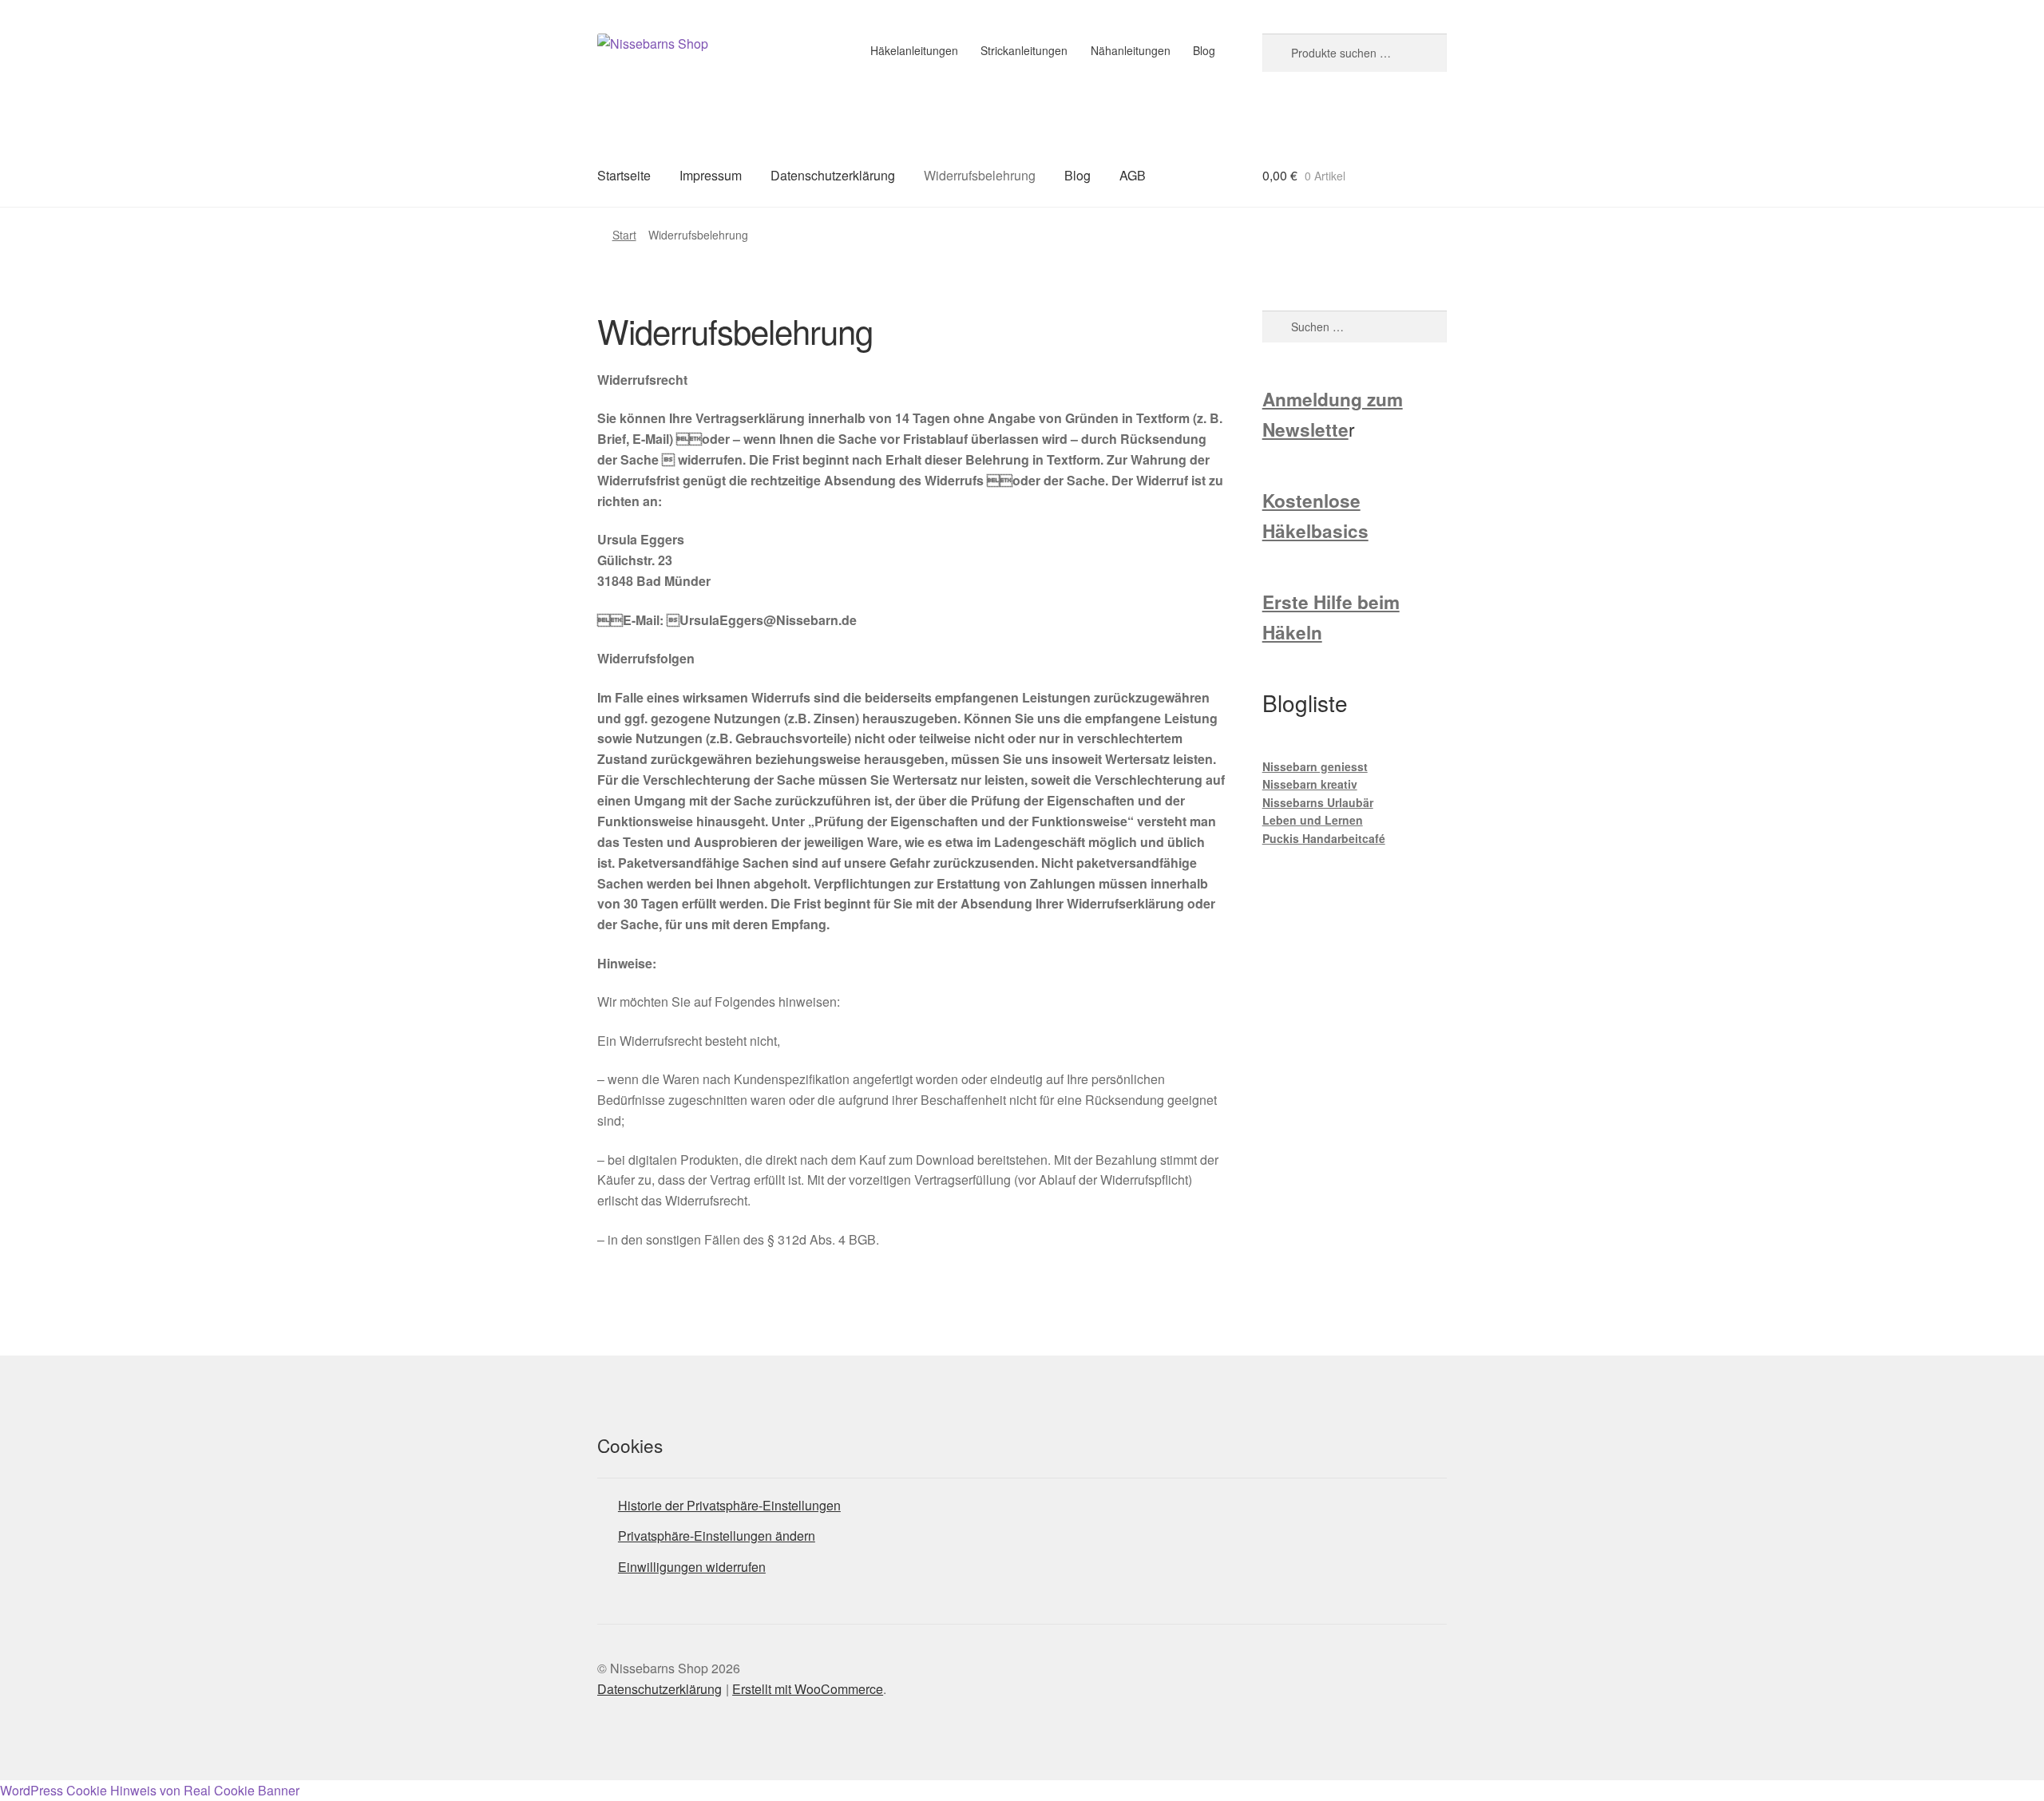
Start (624, 235)
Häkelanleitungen (914, 50)
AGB (1133, 175)
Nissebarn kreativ (1310, 784)
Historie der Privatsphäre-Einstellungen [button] (729, 1505)
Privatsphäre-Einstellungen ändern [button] (717, 1536)
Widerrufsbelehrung (980, 175)
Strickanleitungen (1024, 50)
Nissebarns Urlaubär (1318, 802)
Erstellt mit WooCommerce (808, 1689)
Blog (1204, 50)
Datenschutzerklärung (833, 175)
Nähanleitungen (1131, 50)
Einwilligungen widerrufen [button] (692, 1567)
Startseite (624, 175)
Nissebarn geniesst (1315, 766)
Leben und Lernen (1313, 820)
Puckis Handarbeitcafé (1324, 838)
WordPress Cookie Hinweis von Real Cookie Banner (150, 1790)
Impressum (711, 175)
